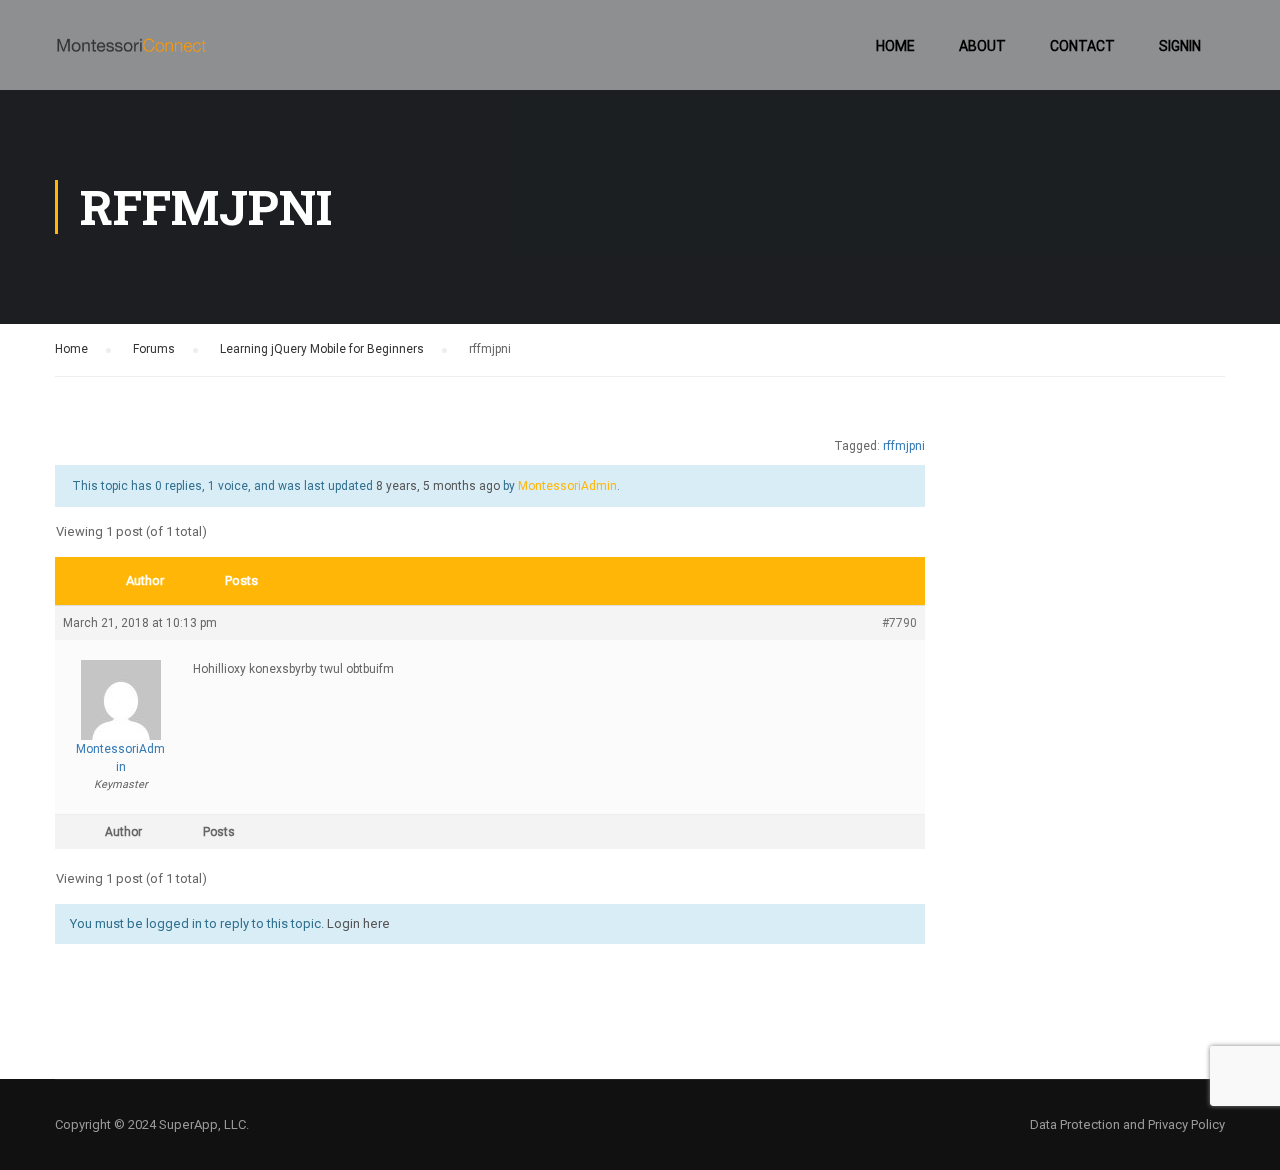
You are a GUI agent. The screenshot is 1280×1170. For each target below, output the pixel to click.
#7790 (899, 623)
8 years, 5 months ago (438, 486)
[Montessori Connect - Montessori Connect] (131, 55)
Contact (1082, 46)
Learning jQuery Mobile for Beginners (322, 349)
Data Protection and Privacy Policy (1127, 1124)
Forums (154, 349)
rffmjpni (904, 446)
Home (895, 46)
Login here (358, 923)
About (982, 46)
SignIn (1180, 46)
